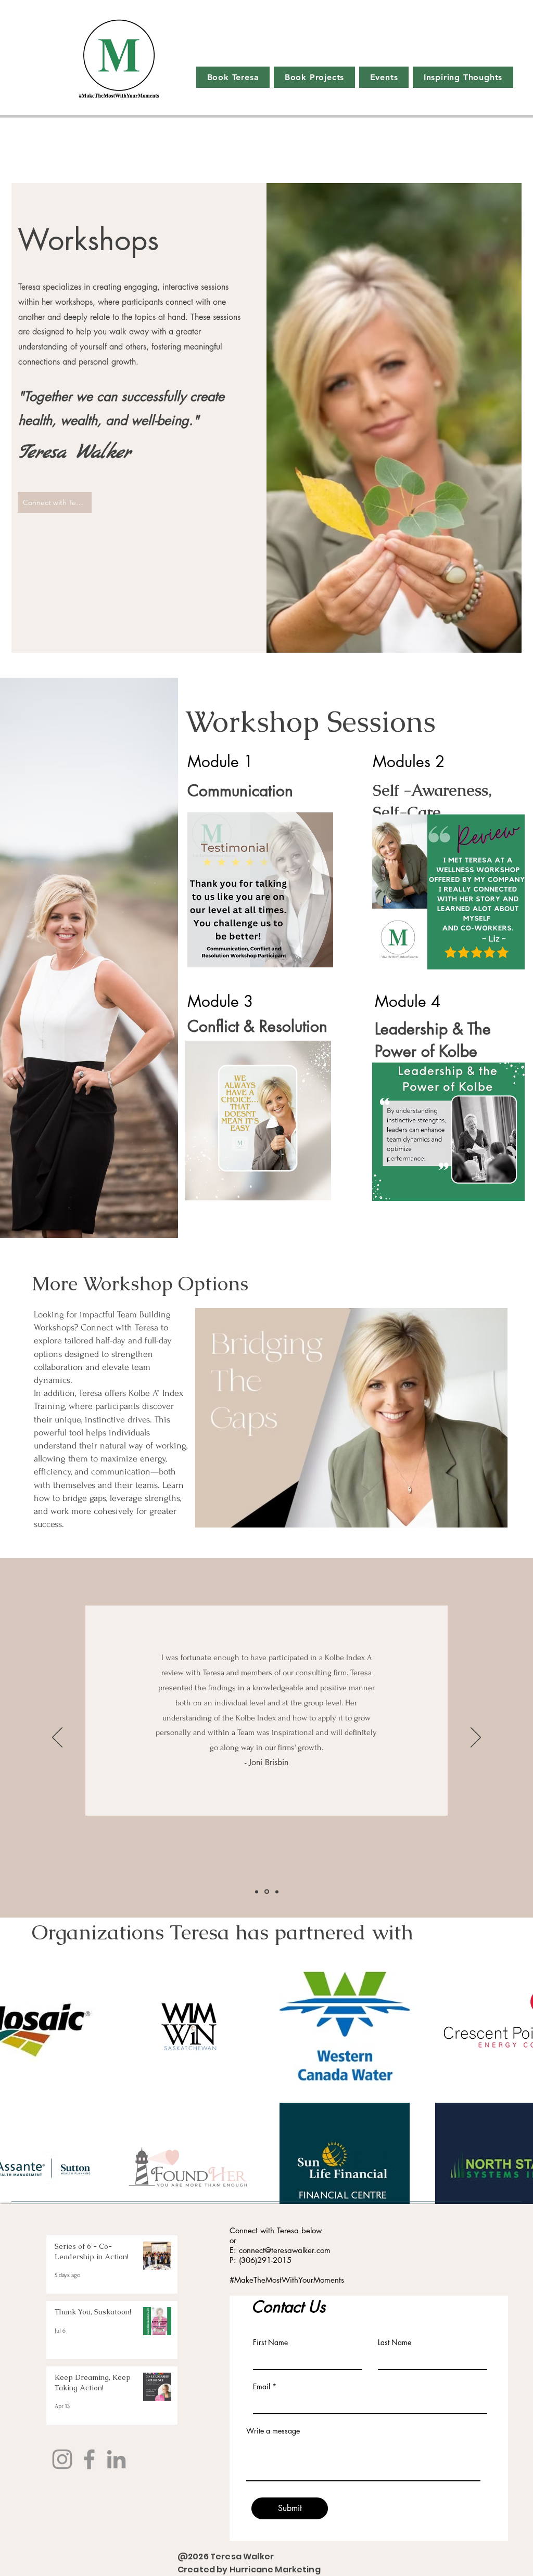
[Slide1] (257, 1892)
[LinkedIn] (116, 2459)
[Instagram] (62, 2459)
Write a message (273, 2431)
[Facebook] (89, 2459)
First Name (270, 2342)
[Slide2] (267, 1892)
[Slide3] (277, 1892)
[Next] (476, 1738)
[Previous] (57, 1738)
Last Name (395, 2342)
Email (262, 2387)
